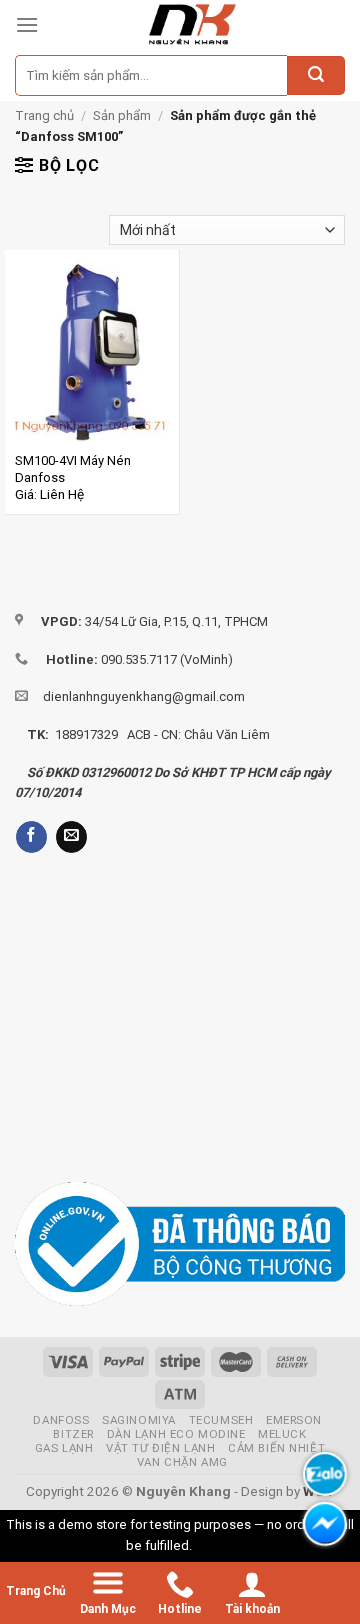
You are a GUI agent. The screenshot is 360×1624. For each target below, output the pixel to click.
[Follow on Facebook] (31, 837)
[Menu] (27, 24)
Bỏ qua (215, 1545)
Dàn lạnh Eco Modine (176, 1434)
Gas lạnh (64, 1448)
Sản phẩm (122, 115)
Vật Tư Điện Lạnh (160, 1448)
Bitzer (73, 1434)
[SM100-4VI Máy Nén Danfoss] (92, 352)
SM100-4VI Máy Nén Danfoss (73, 469)
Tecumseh (221, 1420)
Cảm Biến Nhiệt (276, 1448)
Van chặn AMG (182, 1462)
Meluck (282, 1434)
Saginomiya (139, 1420)
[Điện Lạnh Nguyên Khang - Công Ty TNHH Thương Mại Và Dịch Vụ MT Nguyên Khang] (192, 25)
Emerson (294, 1420)
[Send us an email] (71, 837)
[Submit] (316, 76)
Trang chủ (44, 115)
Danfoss (61, 1420)
